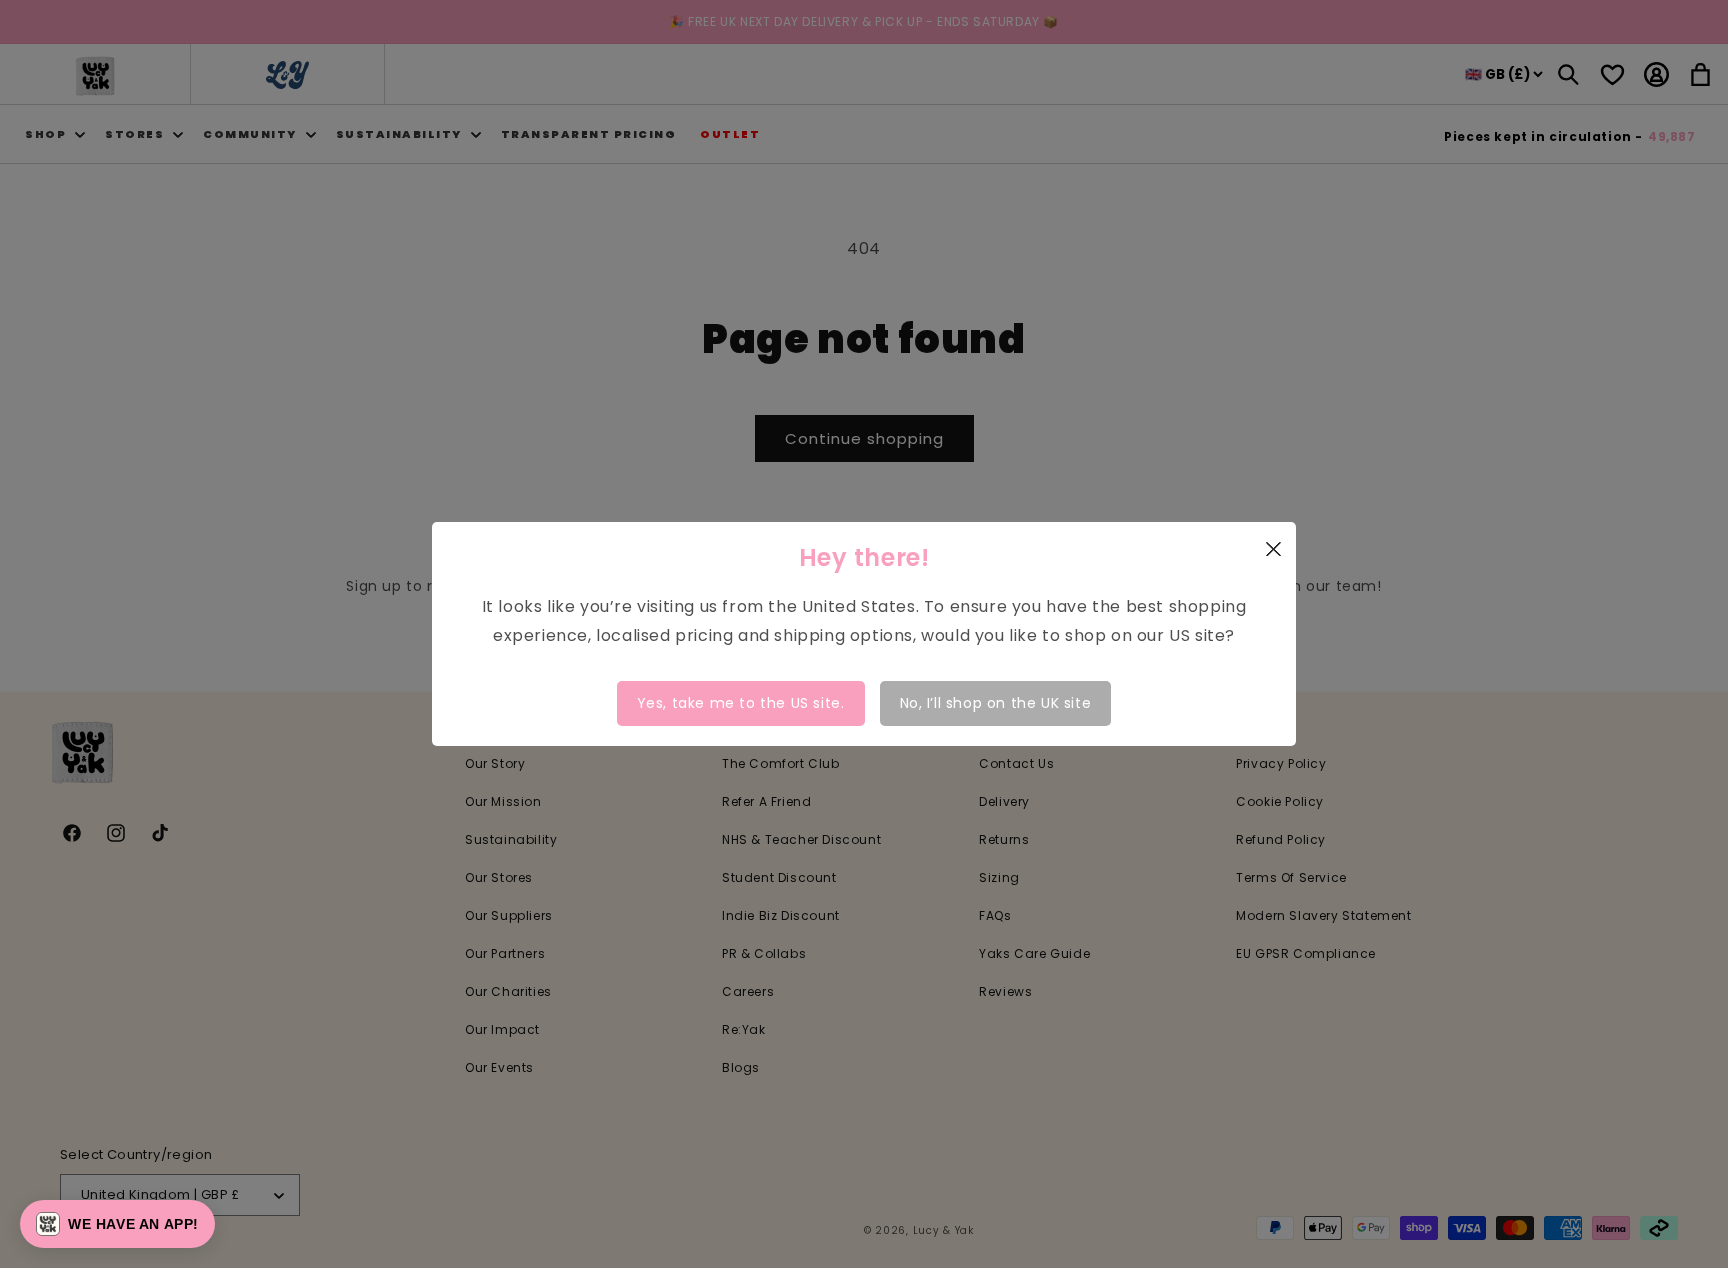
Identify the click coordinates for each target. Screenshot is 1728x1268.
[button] (117, 1224)
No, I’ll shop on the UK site (996, 703)
